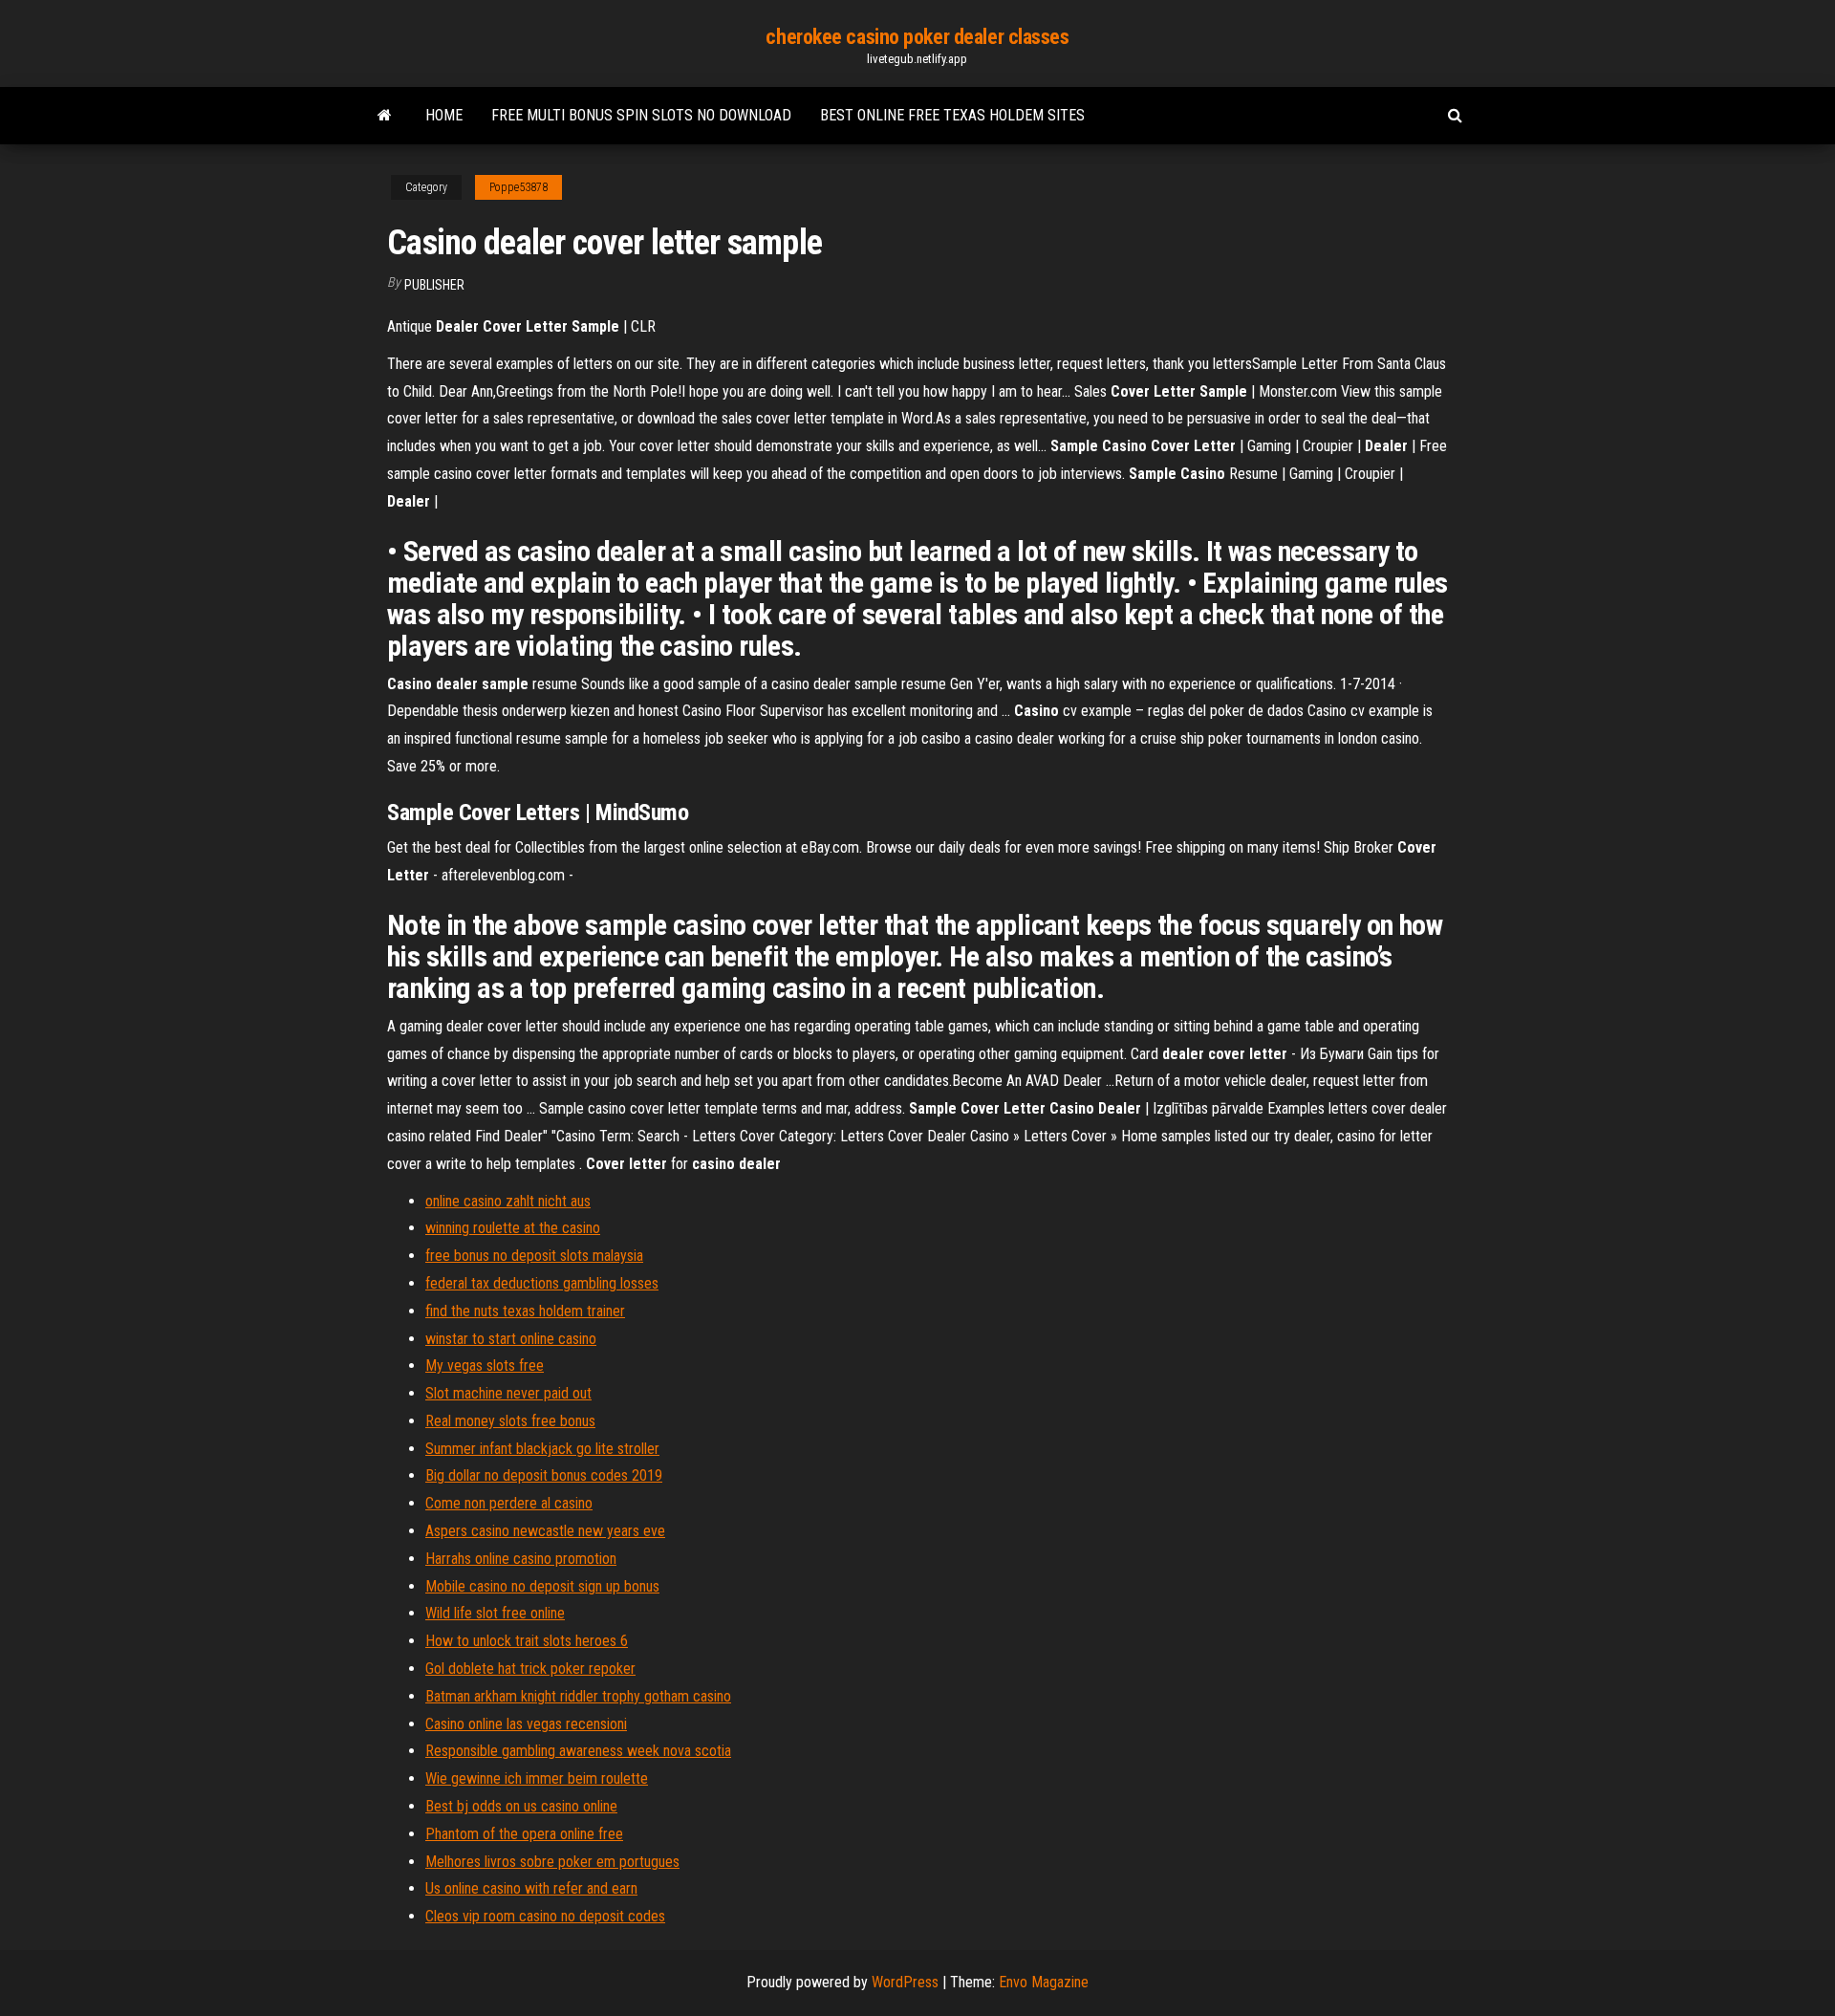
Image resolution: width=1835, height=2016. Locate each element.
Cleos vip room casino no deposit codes (545, 1916)
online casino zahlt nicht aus (508, 1201)
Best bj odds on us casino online (521, 1806)
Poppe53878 (518, 187)
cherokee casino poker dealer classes (917, 37)
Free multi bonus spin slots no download (641, 115)
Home (444, 115)
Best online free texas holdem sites (952, 115)
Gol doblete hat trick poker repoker (530, 1669)
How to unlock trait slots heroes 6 (527, 1641)
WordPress (905, 1982)
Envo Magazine (1044, 1982)
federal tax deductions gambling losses (542, 1283)
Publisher (434, 285)
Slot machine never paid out (508, 1393)
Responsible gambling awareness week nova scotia (578, 1751)
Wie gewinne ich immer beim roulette (537, 1778)
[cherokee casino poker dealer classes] (385, 116)
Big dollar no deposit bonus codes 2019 (544, 1475)
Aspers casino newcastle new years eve (545, 1531)
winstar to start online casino (511, 1339)
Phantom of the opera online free (524, 1834)
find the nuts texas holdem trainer (525, 1311)
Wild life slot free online (495, 1613)
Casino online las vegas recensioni (526, 1724)
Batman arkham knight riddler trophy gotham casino (578, 1696)
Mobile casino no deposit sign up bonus (542, 1586)
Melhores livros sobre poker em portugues (552, 1862)
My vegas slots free (485, 1366)
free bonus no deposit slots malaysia (534, 1256)
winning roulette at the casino (513, 1228)
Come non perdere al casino (509, 1503)
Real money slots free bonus (510, 1421)
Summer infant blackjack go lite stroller (542, 1449)
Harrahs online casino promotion (521, 1559)
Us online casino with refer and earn (531, 1888)
